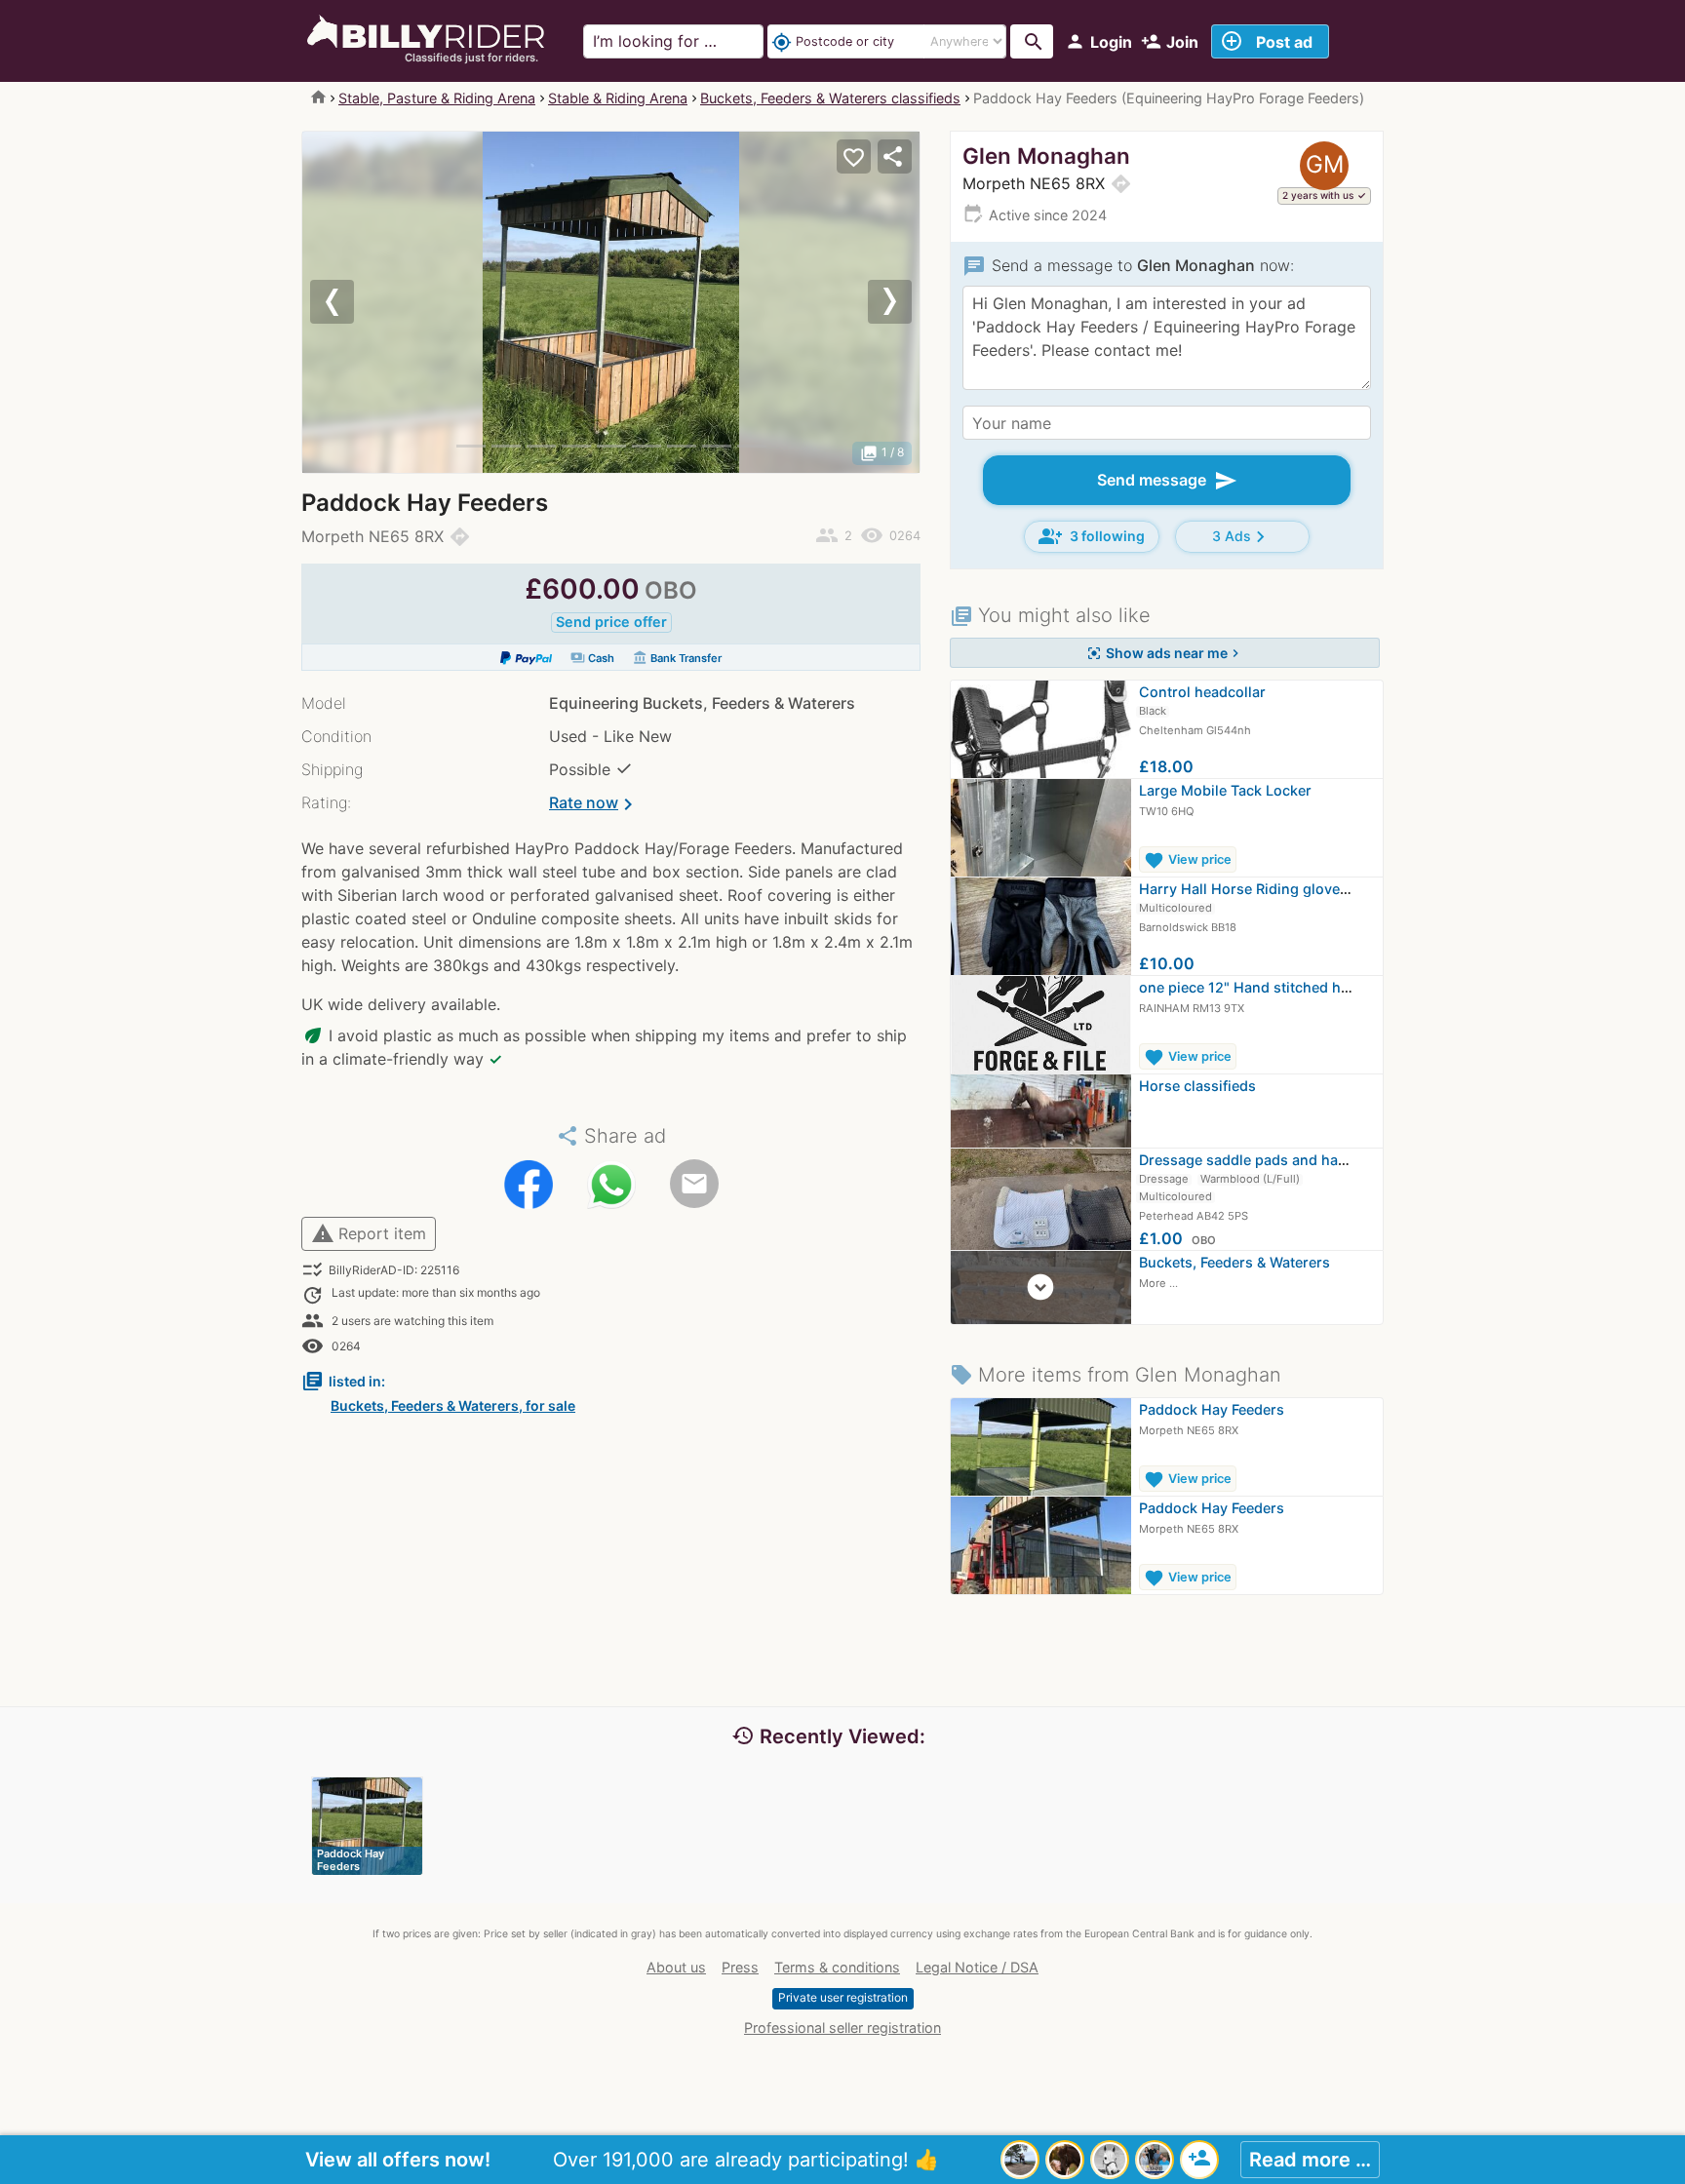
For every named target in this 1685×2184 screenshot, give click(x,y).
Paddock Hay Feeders (1212, 1409)
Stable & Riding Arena (618, 98)
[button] (349, 302)
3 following (1092, 536)
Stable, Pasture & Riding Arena (437, 98)
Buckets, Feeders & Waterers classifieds (830, 98)
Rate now (594, 804)
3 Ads (1242, 537)
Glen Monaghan (1046, 156)
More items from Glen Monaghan (1116, 1375)
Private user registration (843, 1997)
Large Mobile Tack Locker (1225, 790)
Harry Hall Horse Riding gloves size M (1267, 889)
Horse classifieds (1197, 1086)
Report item (369, 1233)
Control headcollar (1202, 692)
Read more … (1310, 2160)
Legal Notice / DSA (977, 1967)
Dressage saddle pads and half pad (1257, 1160)
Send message (1167, 481)
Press (740, 1967)
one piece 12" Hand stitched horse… (1261, 987)
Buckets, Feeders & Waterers (1234, 1262)
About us (676, 1967)
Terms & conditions (837, 1967)
